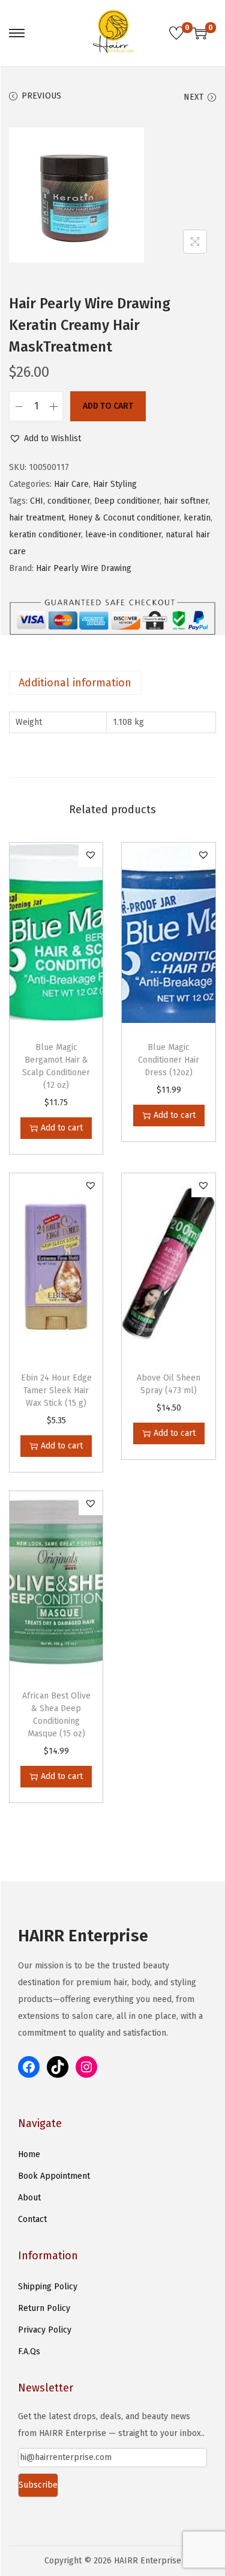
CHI (37, 501)
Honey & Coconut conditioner (124, 518)
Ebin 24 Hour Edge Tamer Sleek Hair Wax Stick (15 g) (56, 1390)
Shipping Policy (48, 2287)
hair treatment (37, 518)
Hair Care (71, 484)
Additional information (75, 683)
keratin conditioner (45, 535)
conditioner (69, 501)
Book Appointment (54, 2176)
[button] (45, 439)
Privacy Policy (45, 2330)
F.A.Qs (29, 2352)
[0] (176, 33)
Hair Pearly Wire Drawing (84, 568)
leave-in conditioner (123, 535)
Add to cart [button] (62, 1128)
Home (29, 2154)
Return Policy (44, 2308)
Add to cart (108, 406)
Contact (32, 2219)
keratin (197, 518)
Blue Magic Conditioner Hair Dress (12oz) (169, 1060)
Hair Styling (115, 484)
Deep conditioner (127, 501)
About (29, 2198)
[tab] (112, 683)
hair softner (186, 501)
